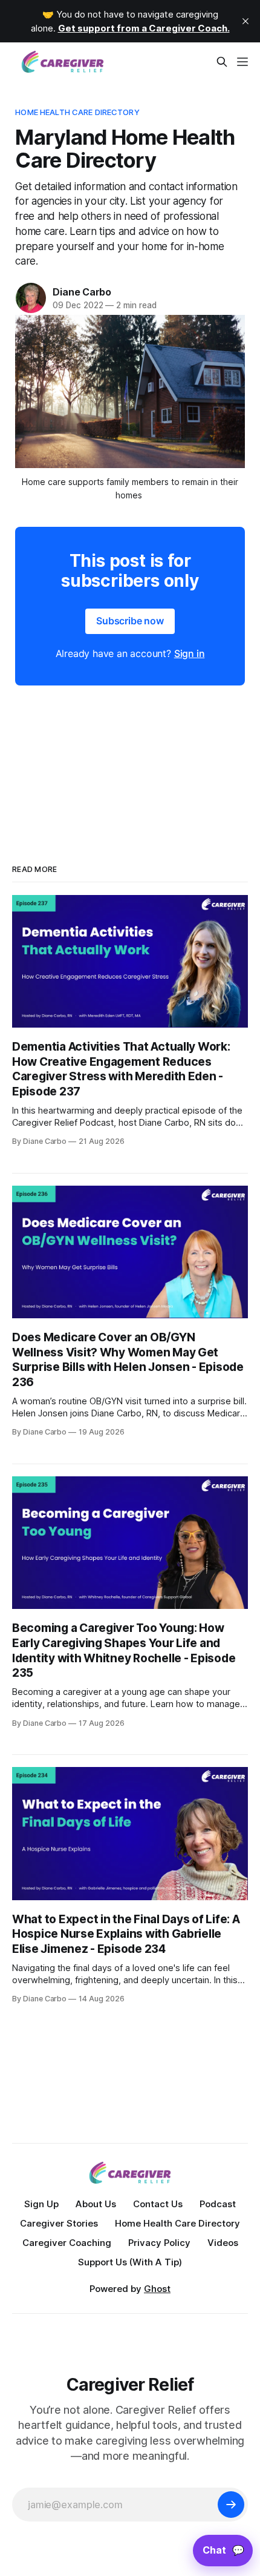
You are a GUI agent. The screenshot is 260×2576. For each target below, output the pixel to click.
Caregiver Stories (59, 2223)
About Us (96, 2204)
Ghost (157, 2289)
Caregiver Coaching (67, 2243)
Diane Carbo (82, 292)
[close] (245, 21)
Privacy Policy (159, 2243)
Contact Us (158, 2204)
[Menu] (242, 62)
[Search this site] (222, 62)
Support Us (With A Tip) (130, 2262)
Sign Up (41, 2204)
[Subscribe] (231, 2505)
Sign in (190, 653)
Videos (223, 2243)
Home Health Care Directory (77, 112)
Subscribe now (130, 621)
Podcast (218, 2204)
